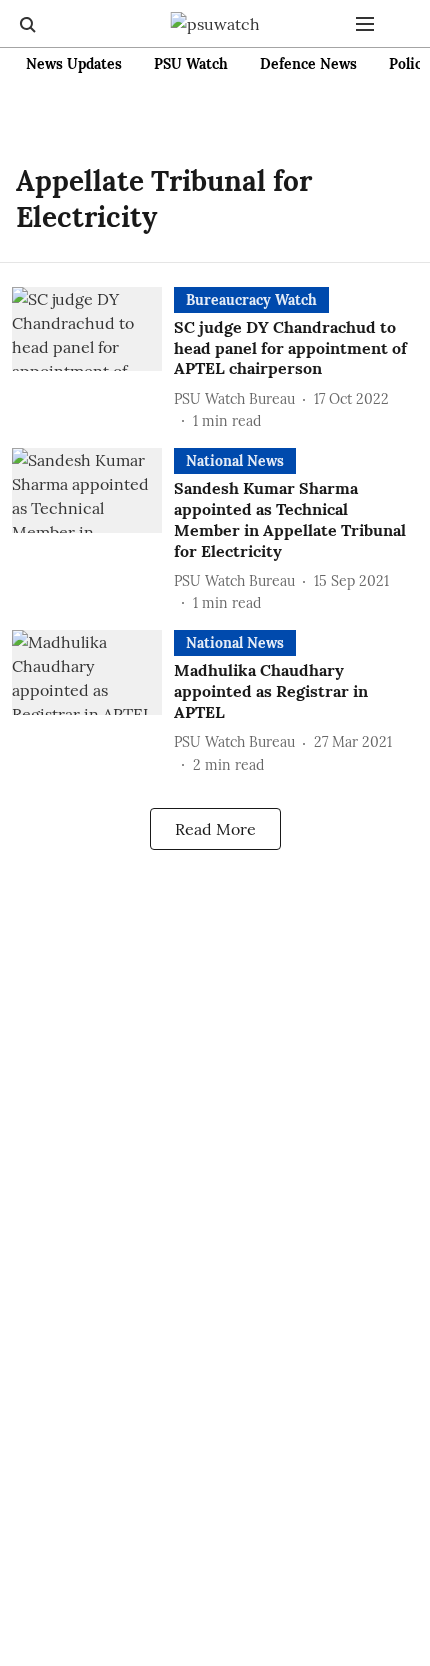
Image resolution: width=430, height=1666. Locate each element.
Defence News (308, 64)
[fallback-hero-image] (93, 359)
